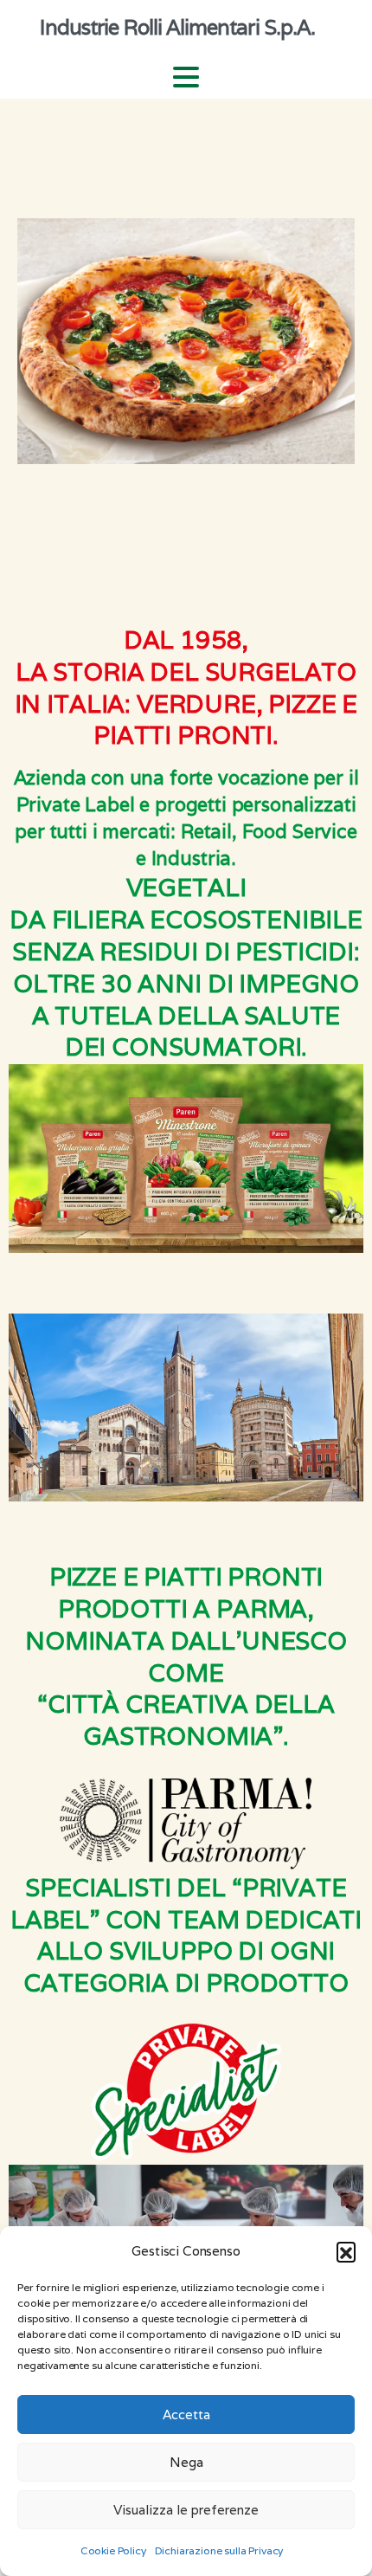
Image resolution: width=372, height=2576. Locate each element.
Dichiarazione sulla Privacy (219, 2550)
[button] (346, 2251)
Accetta (186, 2415)
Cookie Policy (113, 2550)
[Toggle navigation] (186, 77)
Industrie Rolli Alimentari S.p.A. (177, 27)
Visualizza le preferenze (186, 2510)
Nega (186, 2462)
